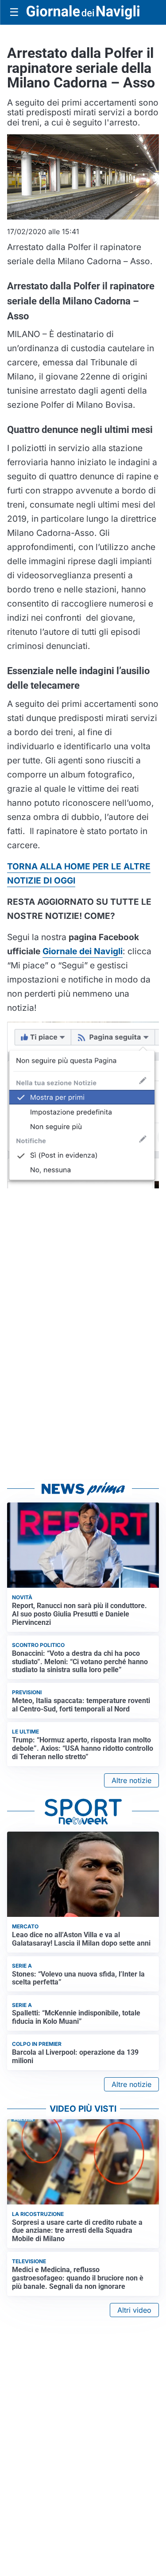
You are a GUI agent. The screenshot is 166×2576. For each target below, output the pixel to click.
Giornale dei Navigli (83, 951)
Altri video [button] (134, 2310)
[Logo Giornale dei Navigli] (83, 12)
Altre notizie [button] (131, 1780)
